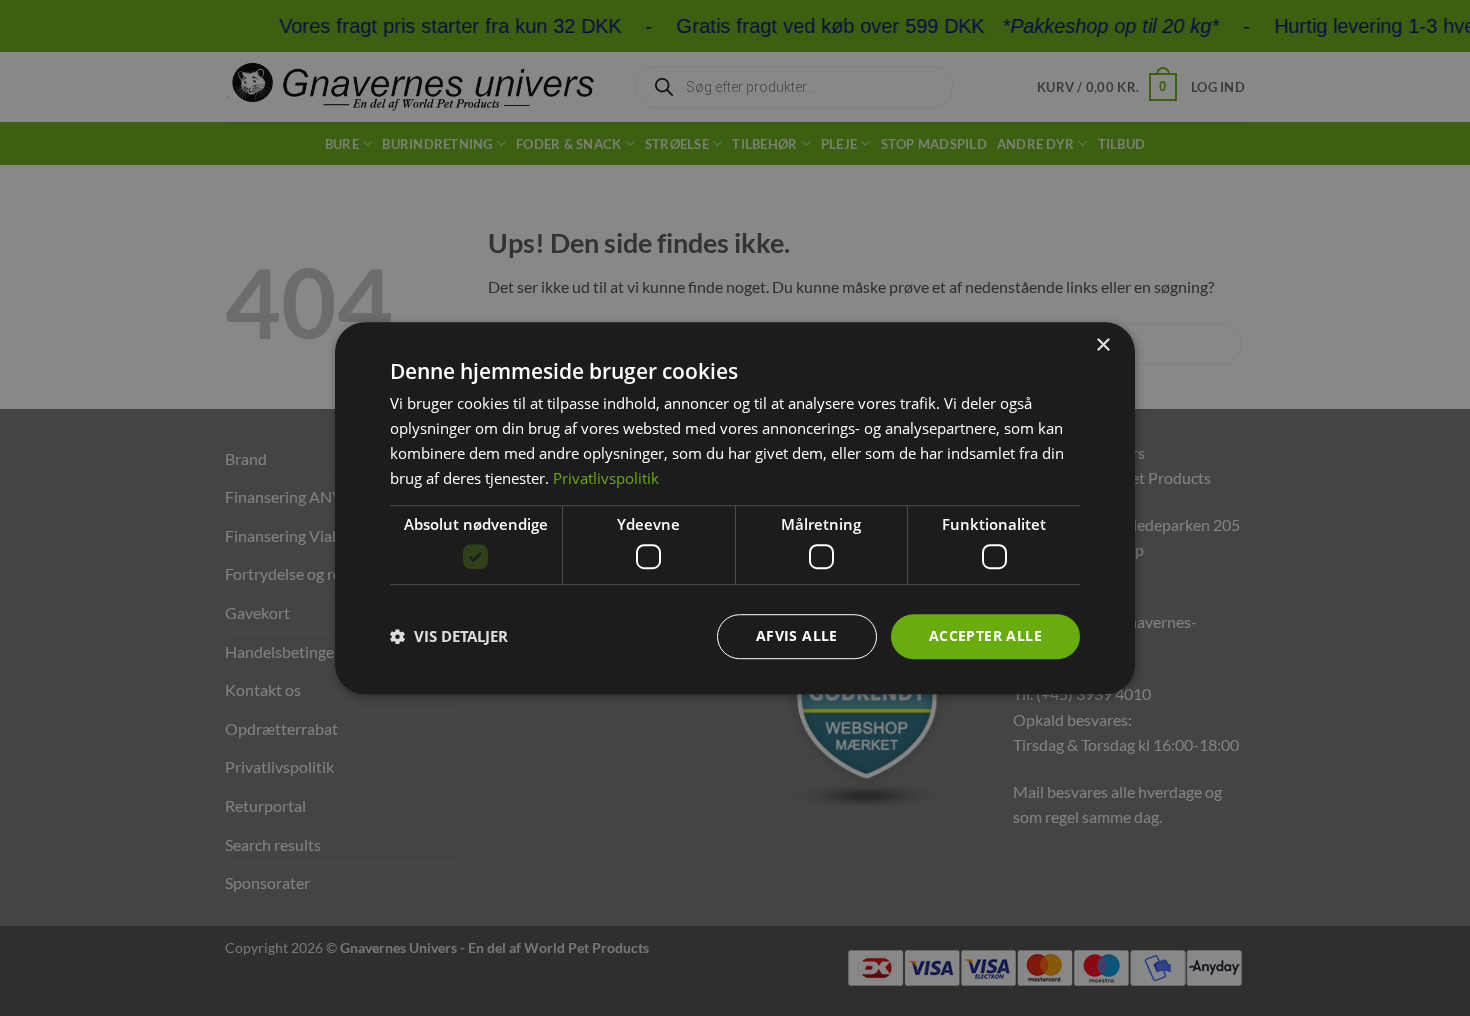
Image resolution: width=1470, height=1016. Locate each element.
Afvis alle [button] (797, 635)
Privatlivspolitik (606, 478)
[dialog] (735, 508)
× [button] (1102, 345)
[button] (449, 636)
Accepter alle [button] (985, 635)
